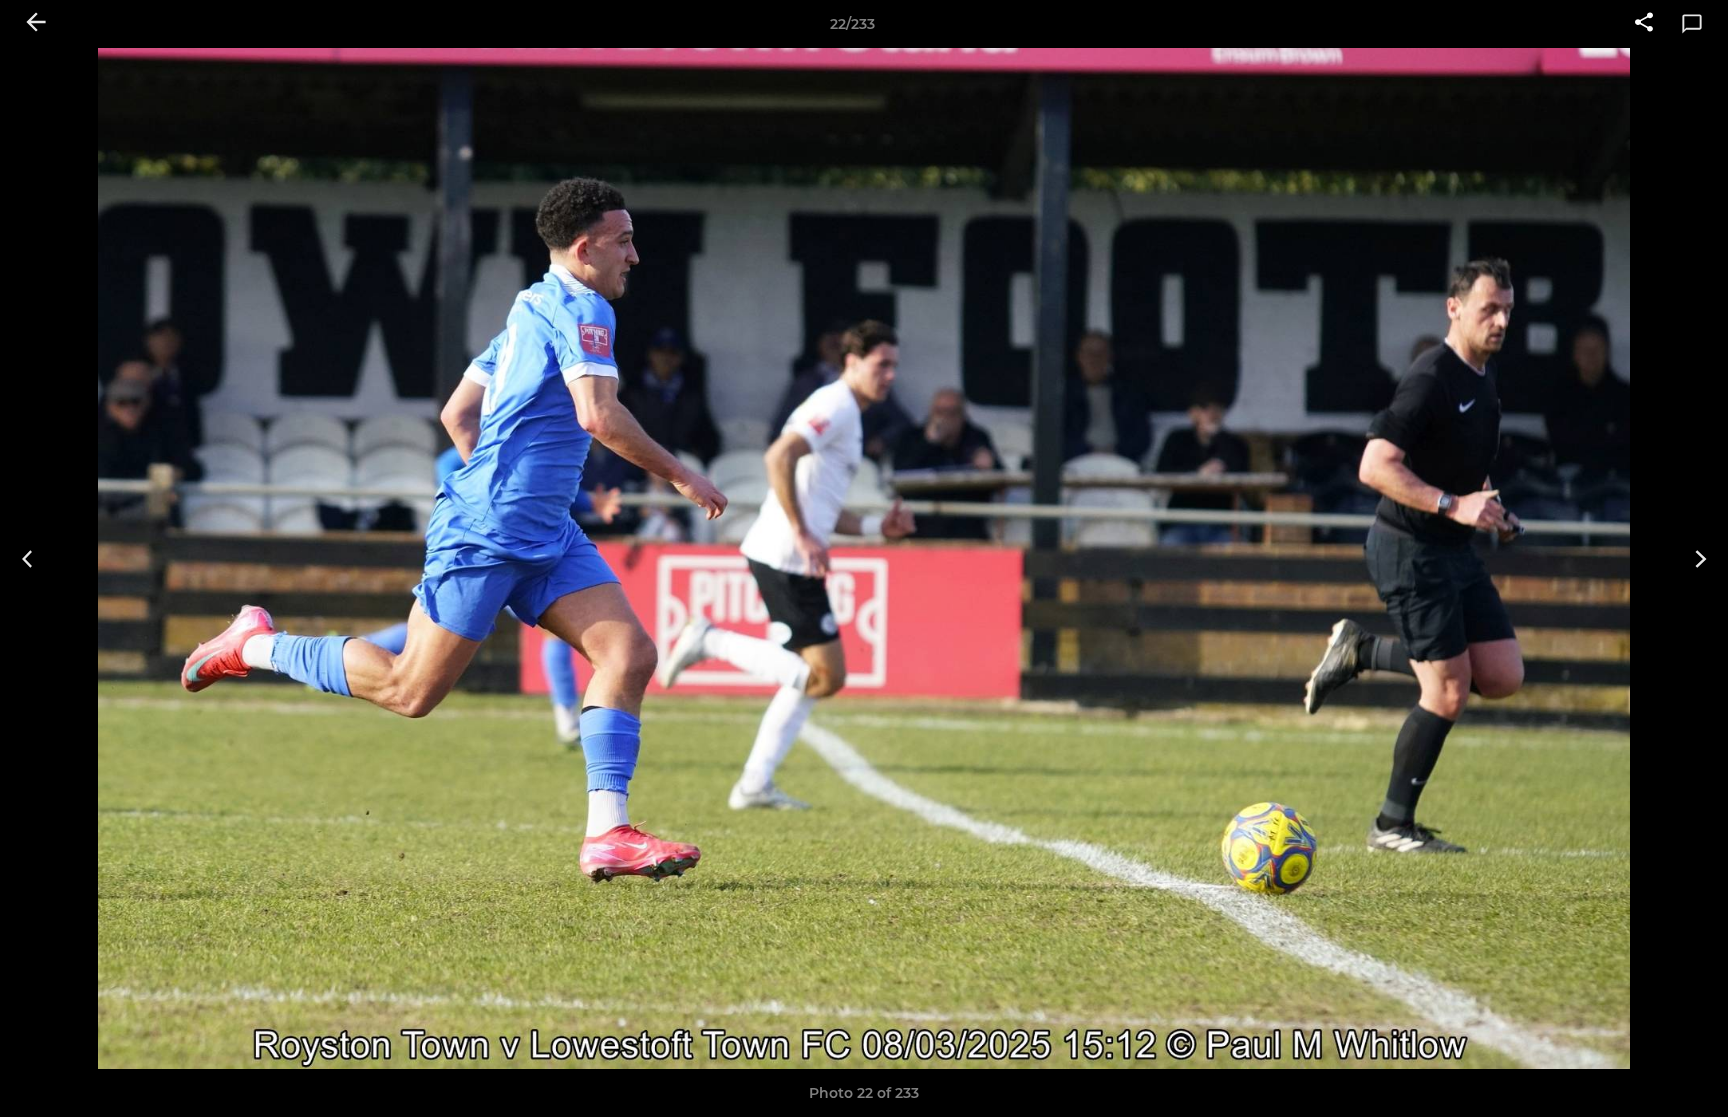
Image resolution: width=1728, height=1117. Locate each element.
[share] (1644, 24)
